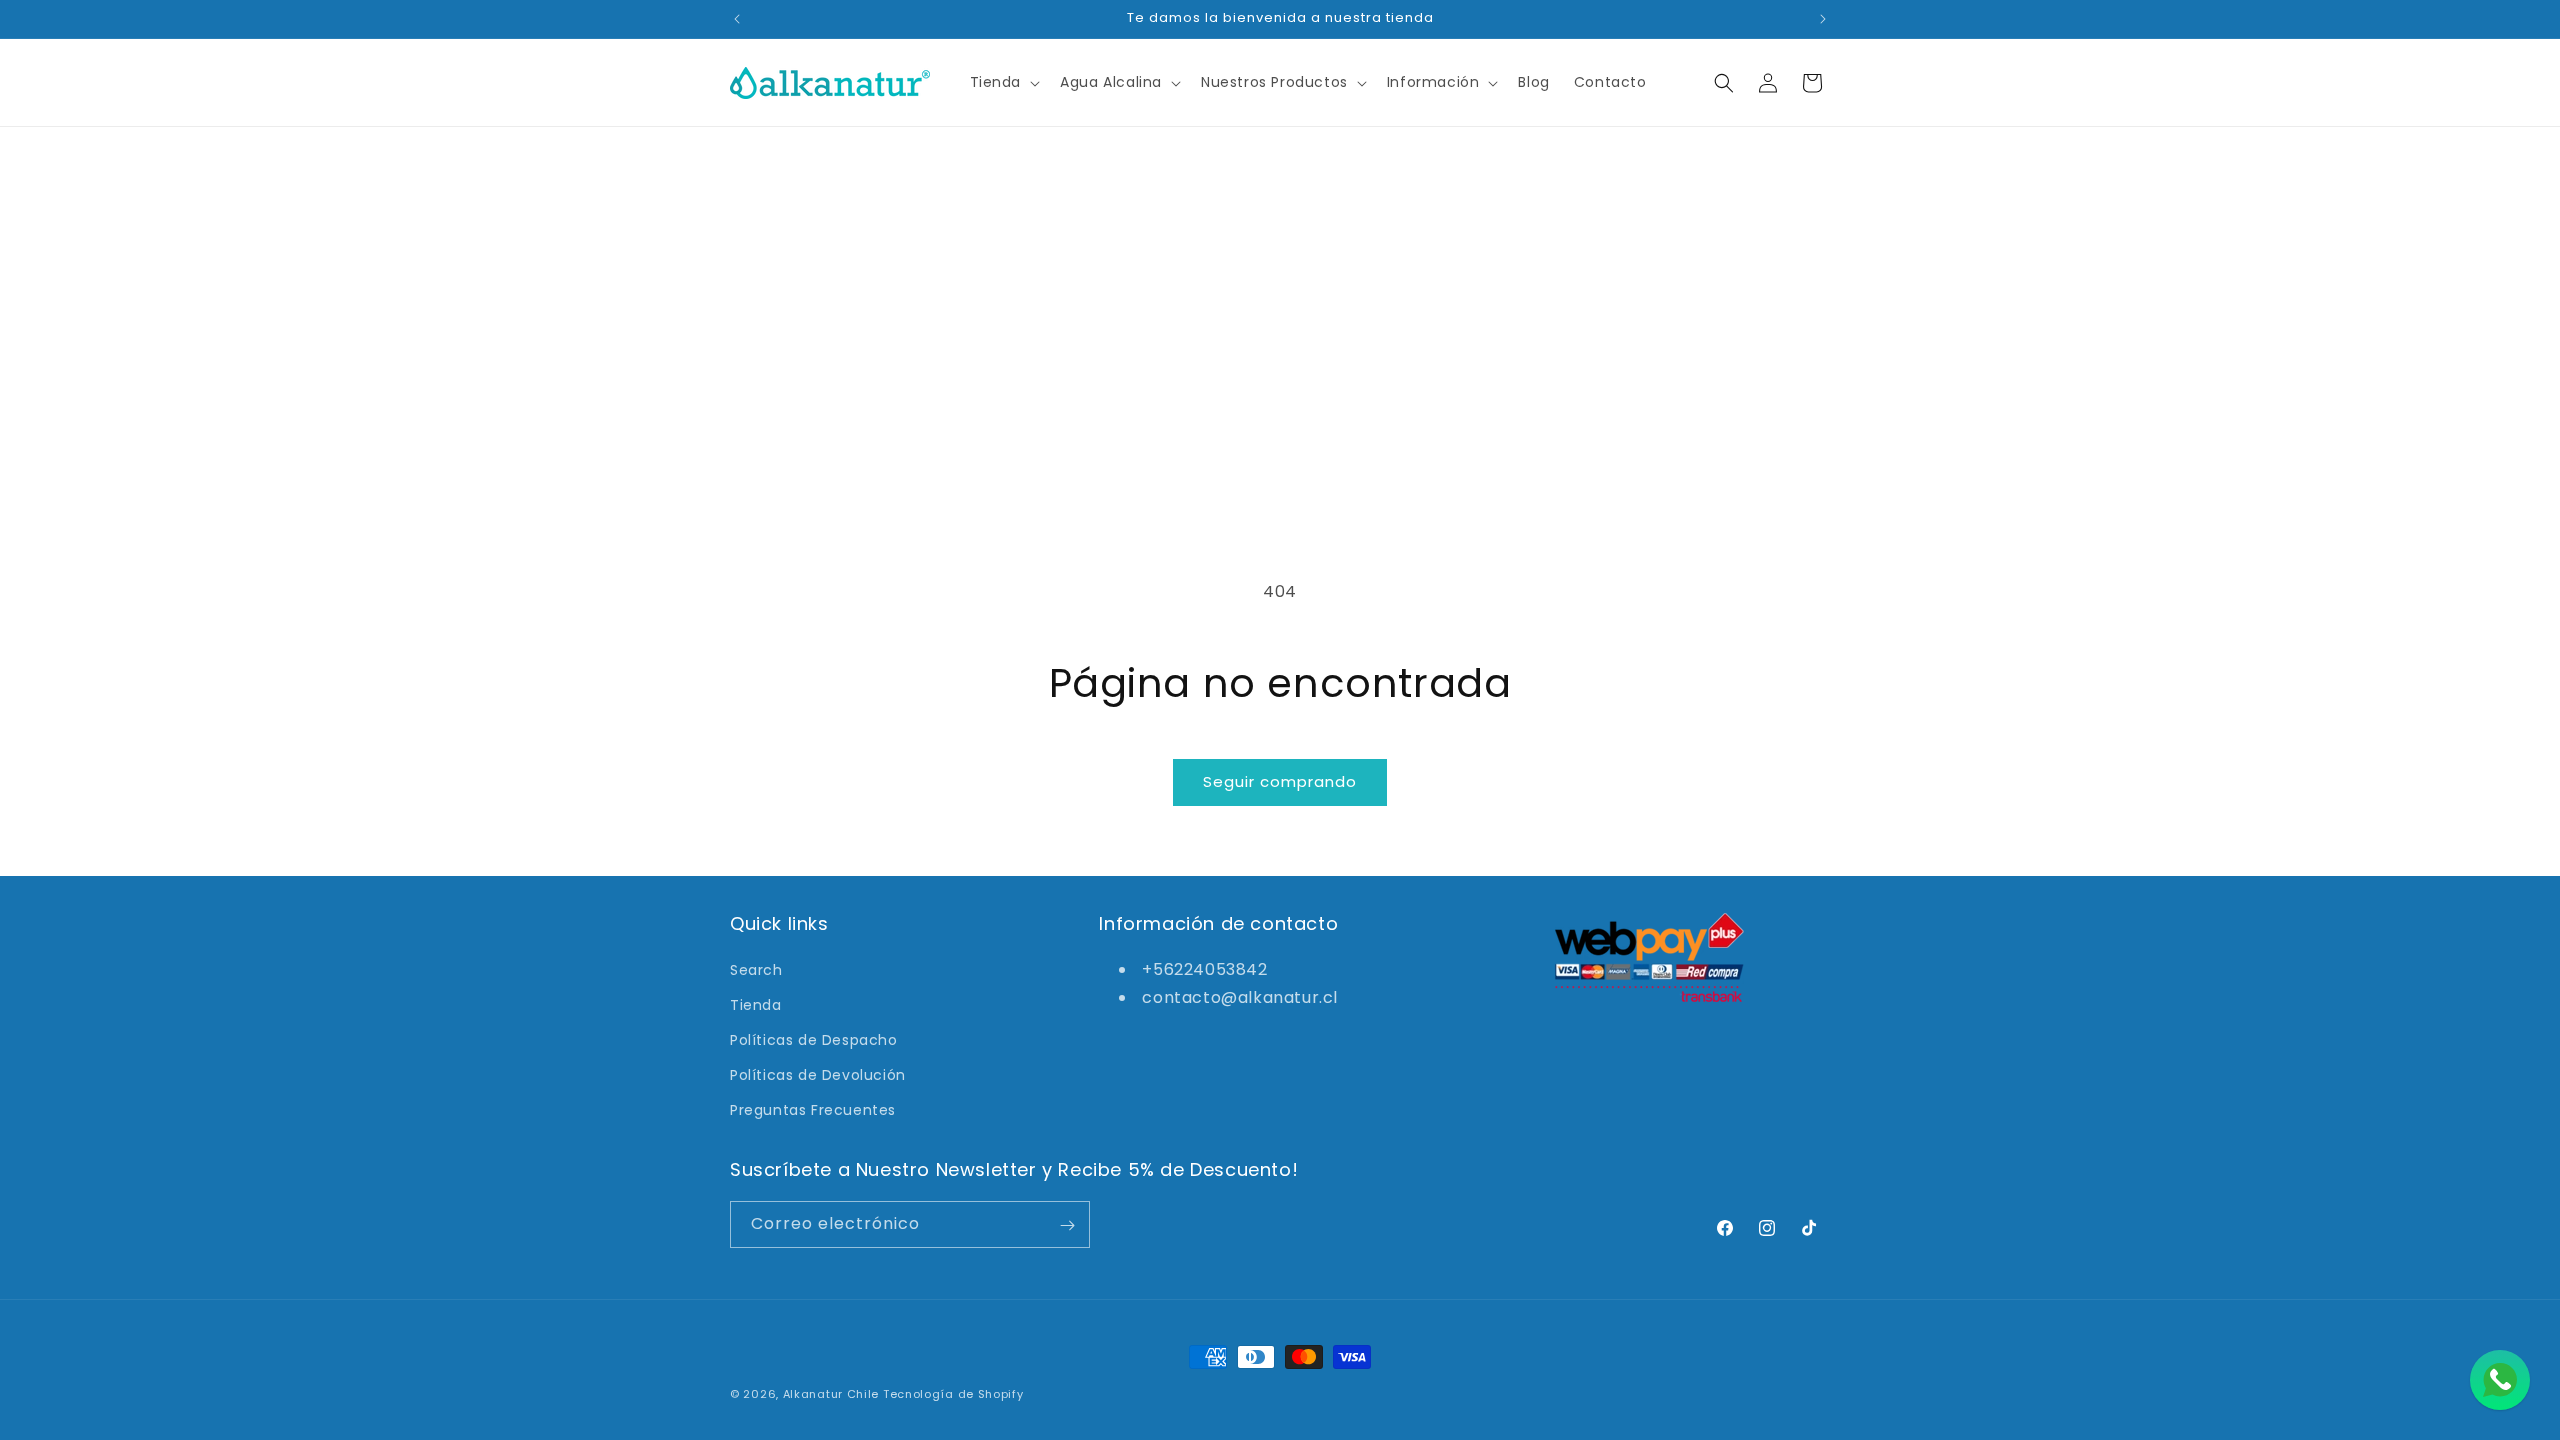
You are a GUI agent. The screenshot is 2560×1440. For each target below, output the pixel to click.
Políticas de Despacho (814, 1040)
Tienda (756, 1004)
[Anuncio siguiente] (1823, 19)
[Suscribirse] (1067, 1225)
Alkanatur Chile (831, 1394)
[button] (1003, 82)
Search (756, 969)
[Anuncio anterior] (737, 19)
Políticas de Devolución (818, 1075)
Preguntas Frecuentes (813, 1110)
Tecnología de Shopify (953, 1394)
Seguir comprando (1280, 781)
